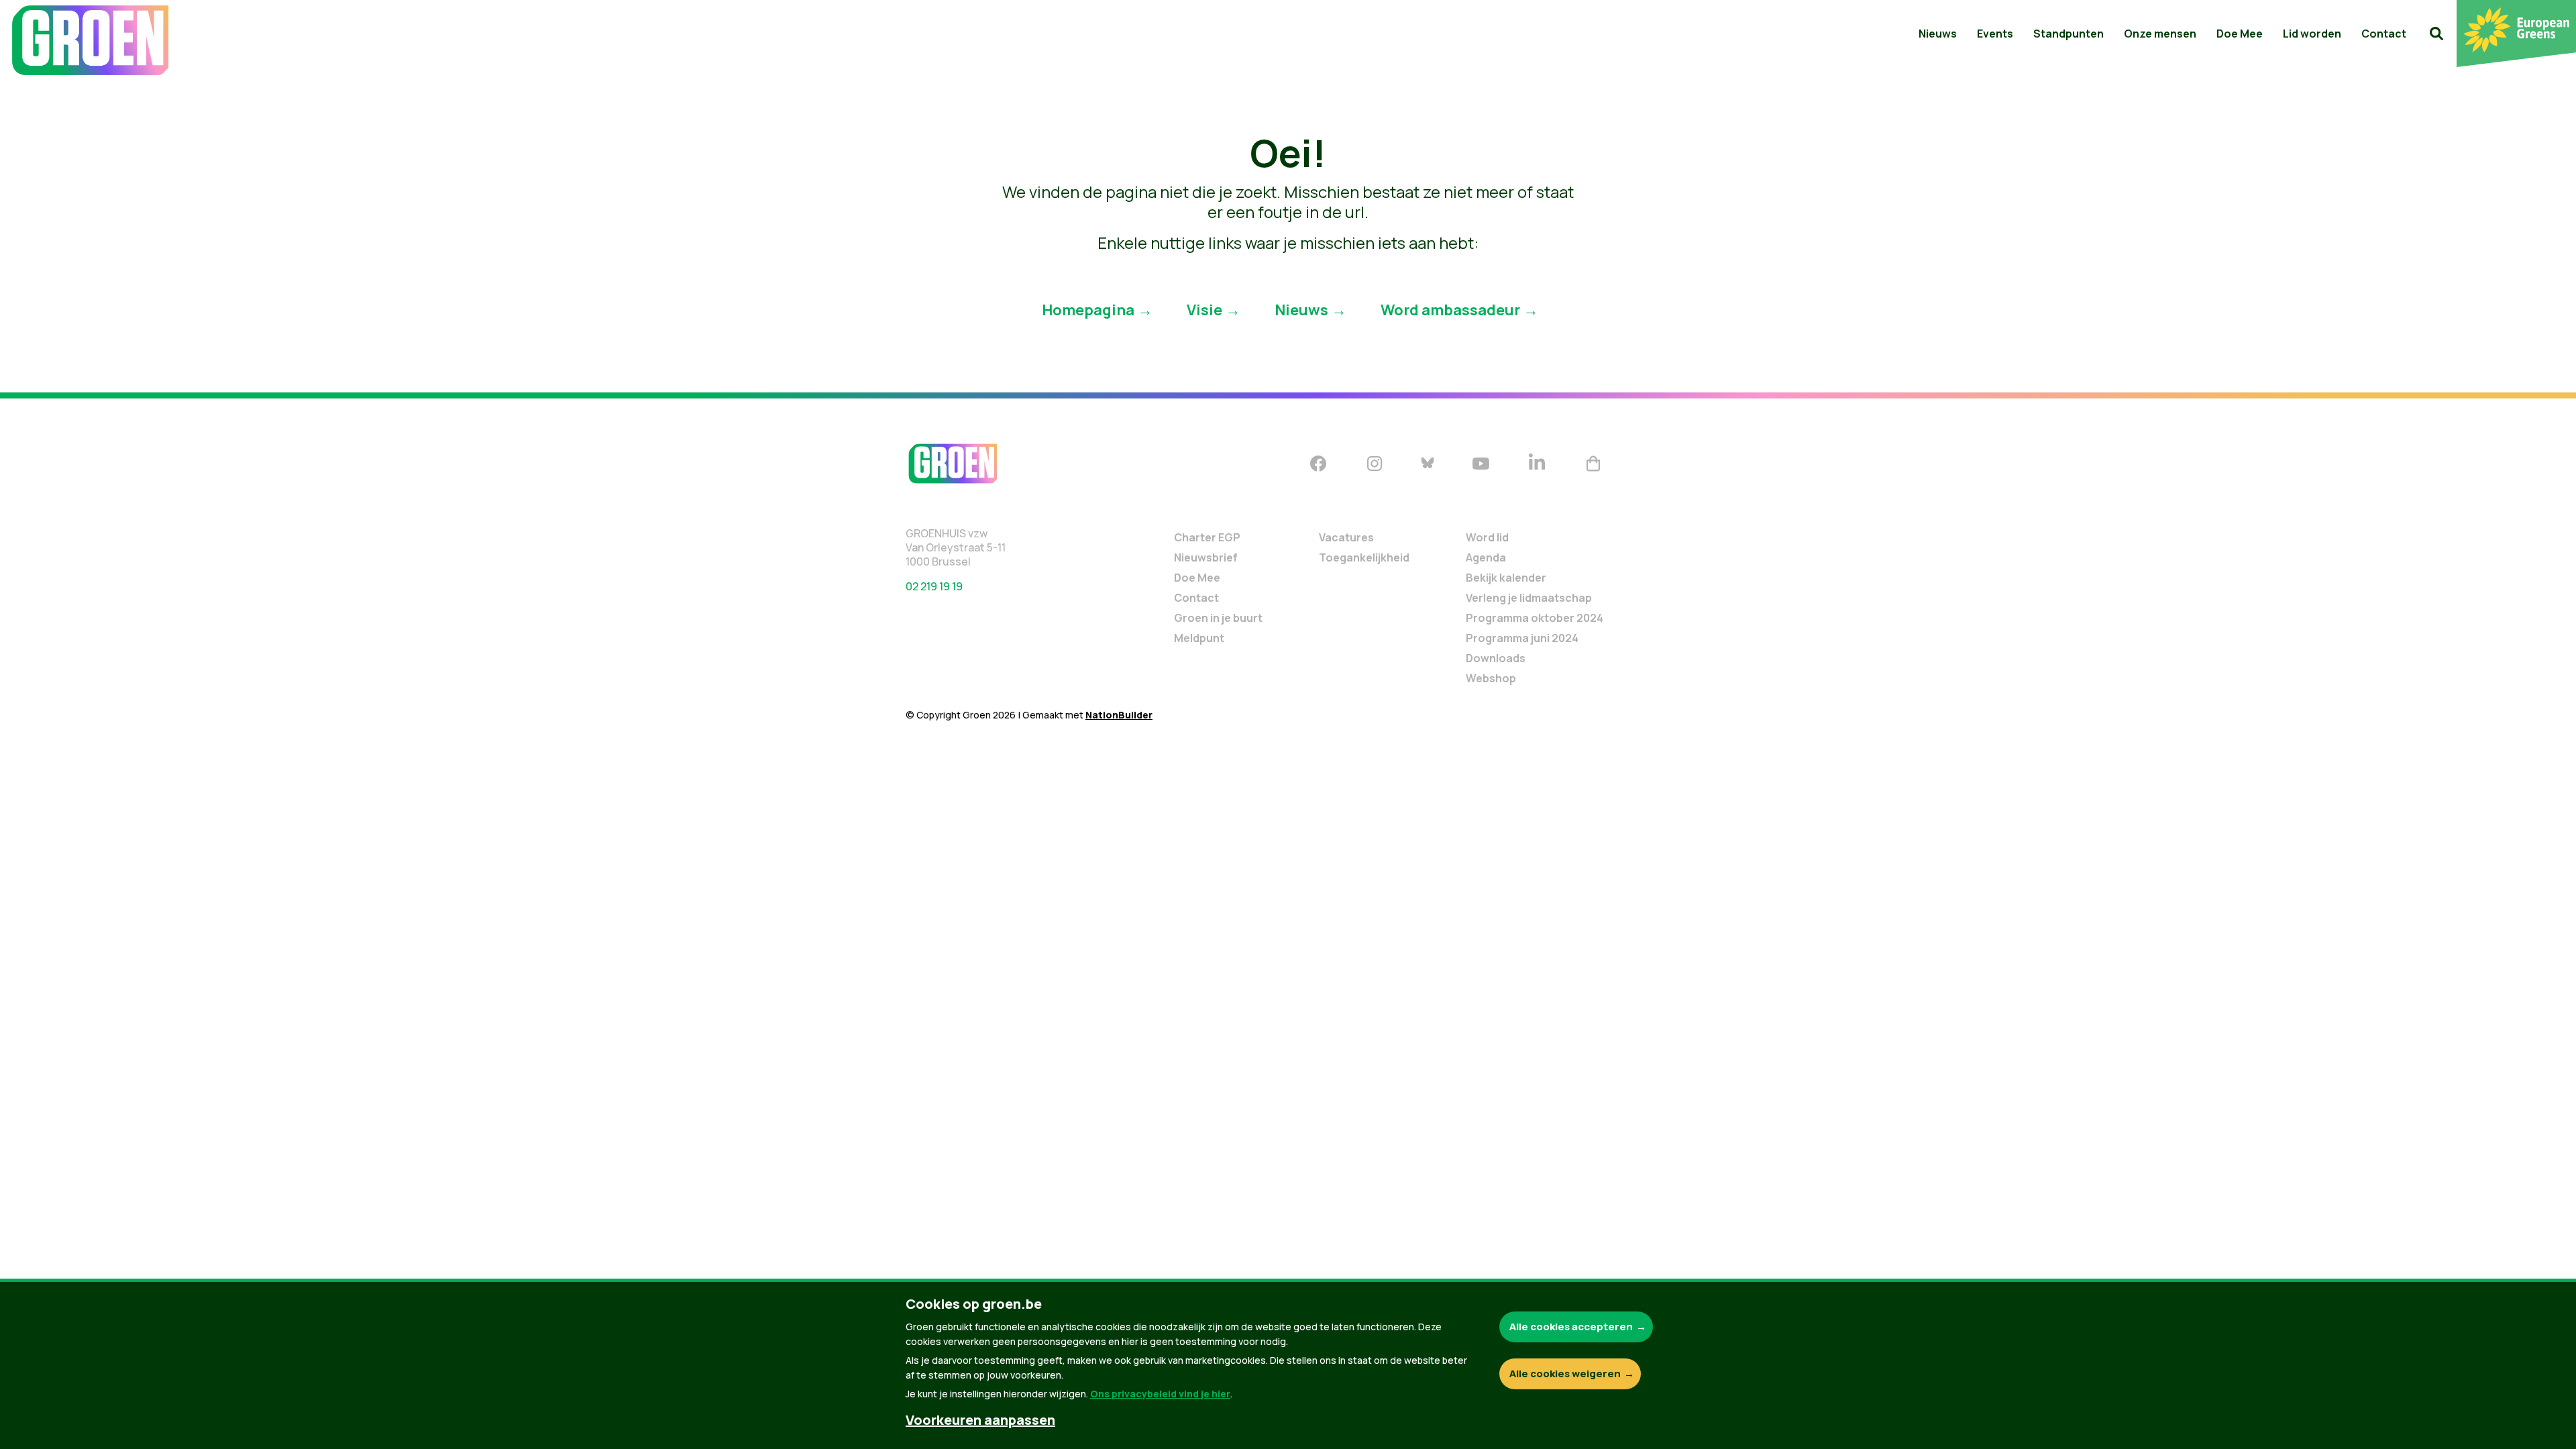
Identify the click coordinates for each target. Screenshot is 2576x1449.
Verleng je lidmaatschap (1529, 598)
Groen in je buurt (1218, 618)
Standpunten (2069, 34)
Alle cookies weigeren (1565, 1374)
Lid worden (2312, 34)
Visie (1204, 309)
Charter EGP (1207, 537)
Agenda (1486, 557)
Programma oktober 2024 (1535, 618)
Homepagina (1088, 309)
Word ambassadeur (1450, 309)
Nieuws (1938, 34)
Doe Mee (2240, 34)
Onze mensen (2160, 34)
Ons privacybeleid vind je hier (1160, 1394)
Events (1995, 34)
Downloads (1496, 658)
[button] (2436, 34)
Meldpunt (1199, 638)
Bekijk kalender (1506, 578)
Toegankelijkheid (1364, 557)
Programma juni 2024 (1522, 638)
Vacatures (1346, 537)
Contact (2384, 34)
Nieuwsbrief (1206, 557)
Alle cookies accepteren (1571, 1327)
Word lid (1487, 537)
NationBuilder (1119, 715)
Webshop (1491, 678)
